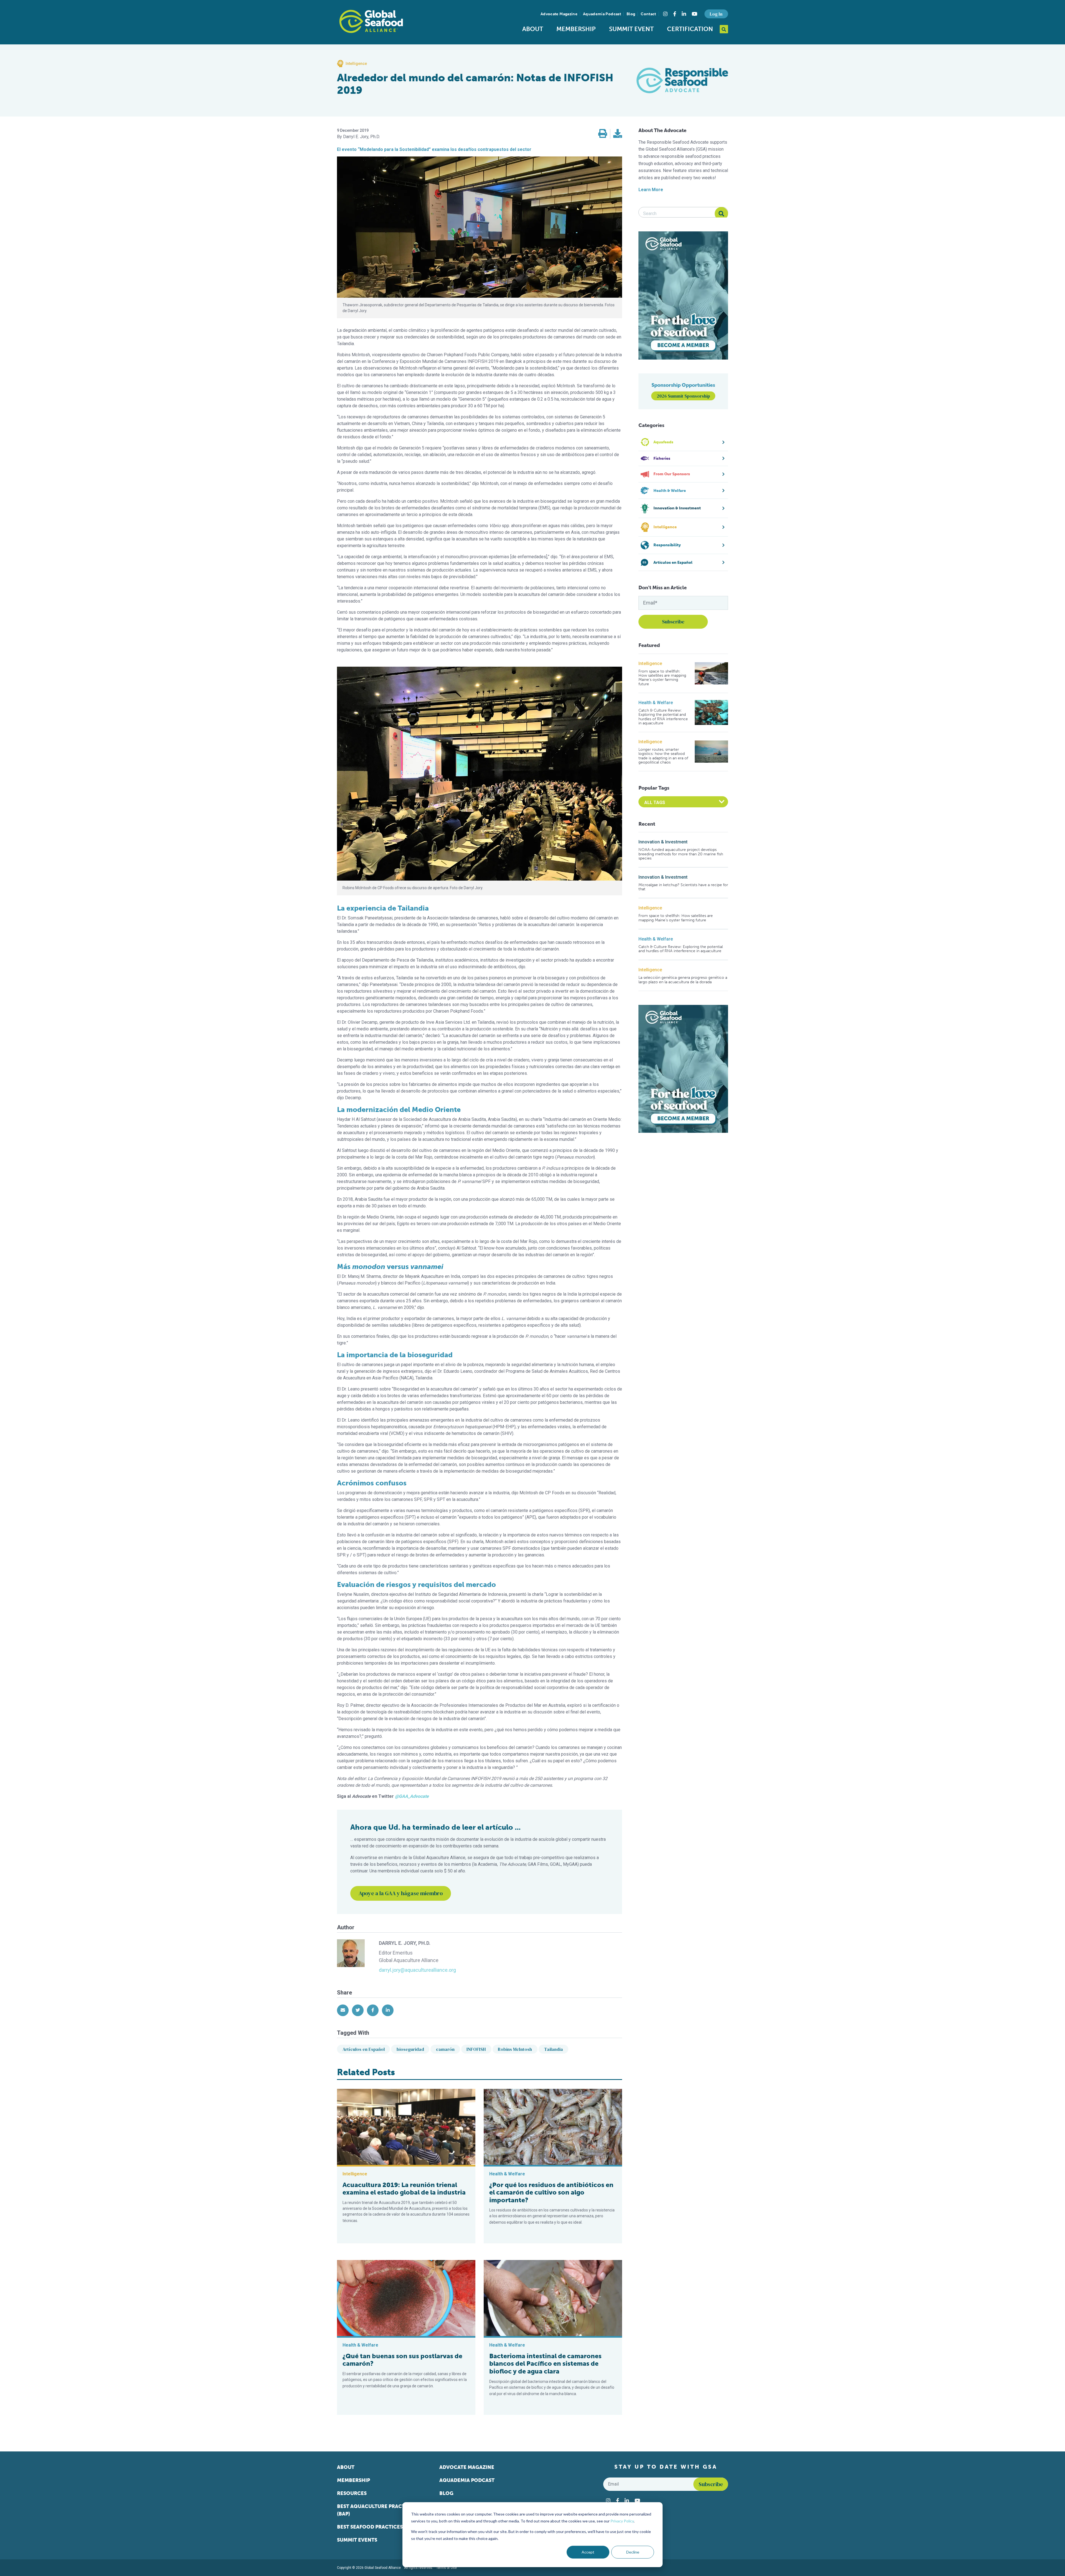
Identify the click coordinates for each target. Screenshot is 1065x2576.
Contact (648, 14)
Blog (631, 14)
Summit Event (631, 29)
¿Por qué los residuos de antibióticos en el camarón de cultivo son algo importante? (551, 2192)
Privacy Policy (622, 2521)
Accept (588, 2552)
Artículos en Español (364, 2049)
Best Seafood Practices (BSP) (377, 2527)
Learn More (651, 190)
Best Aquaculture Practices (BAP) (376, 2510)
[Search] (721, 214)
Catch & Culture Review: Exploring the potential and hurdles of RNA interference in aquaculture (663, 717)
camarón (445, 2049)
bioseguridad (410, 2049)
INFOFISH (476, 2049)
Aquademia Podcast (602, 14)
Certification (690, 29)
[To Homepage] (371, 21)
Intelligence (650, 663)
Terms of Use (447, 2568)
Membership (576, 29)
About (533, 29)
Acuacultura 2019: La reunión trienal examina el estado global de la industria (404, 2189)
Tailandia (554, 2049)
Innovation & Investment (663, 842)
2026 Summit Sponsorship (683, 396)
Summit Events (357, 2540)
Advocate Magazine (559, 14)
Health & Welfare (656, 703)
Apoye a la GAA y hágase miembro (401, 1893)
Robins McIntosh (515, 2049)
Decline (633, 2552)
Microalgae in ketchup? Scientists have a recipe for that (683, 887)
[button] (603, 134)
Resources (352, 2493)
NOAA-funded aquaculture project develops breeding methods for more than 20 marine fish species (681, 854)
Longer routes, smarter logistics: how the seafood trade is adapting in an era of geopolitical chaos (663, 756)
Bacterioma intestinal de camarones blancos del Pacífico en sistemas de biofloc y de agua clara (545, 2364)
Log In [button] (716, 14)
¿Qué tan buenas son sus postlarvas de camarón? (402, 2360)
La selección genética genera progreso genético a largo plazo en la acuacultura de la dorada (683, 980)
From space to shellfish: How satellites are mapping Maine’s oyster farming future (662, 678)
